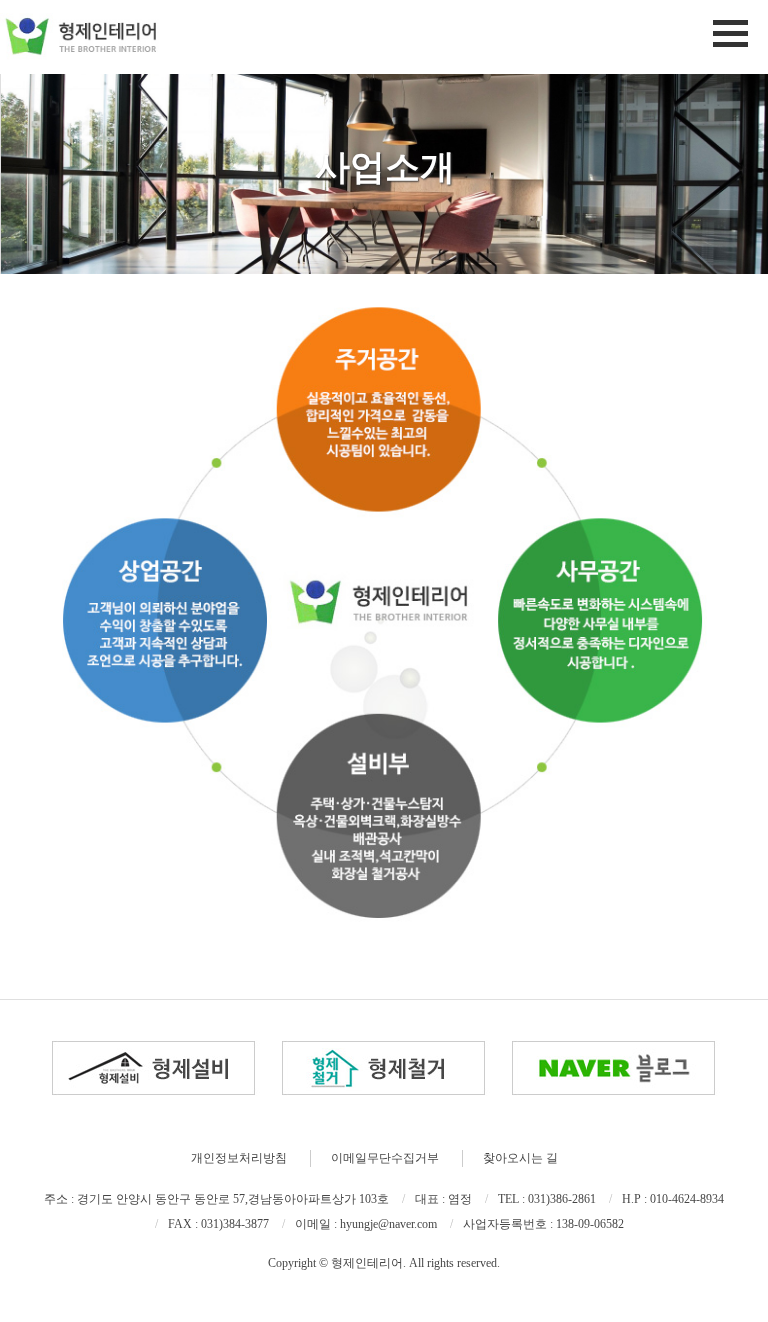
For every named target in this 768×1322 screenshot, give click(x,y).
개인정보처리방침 (239, 1158)
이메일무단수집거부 (385, 1158)
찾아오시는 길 (520, 1158)
